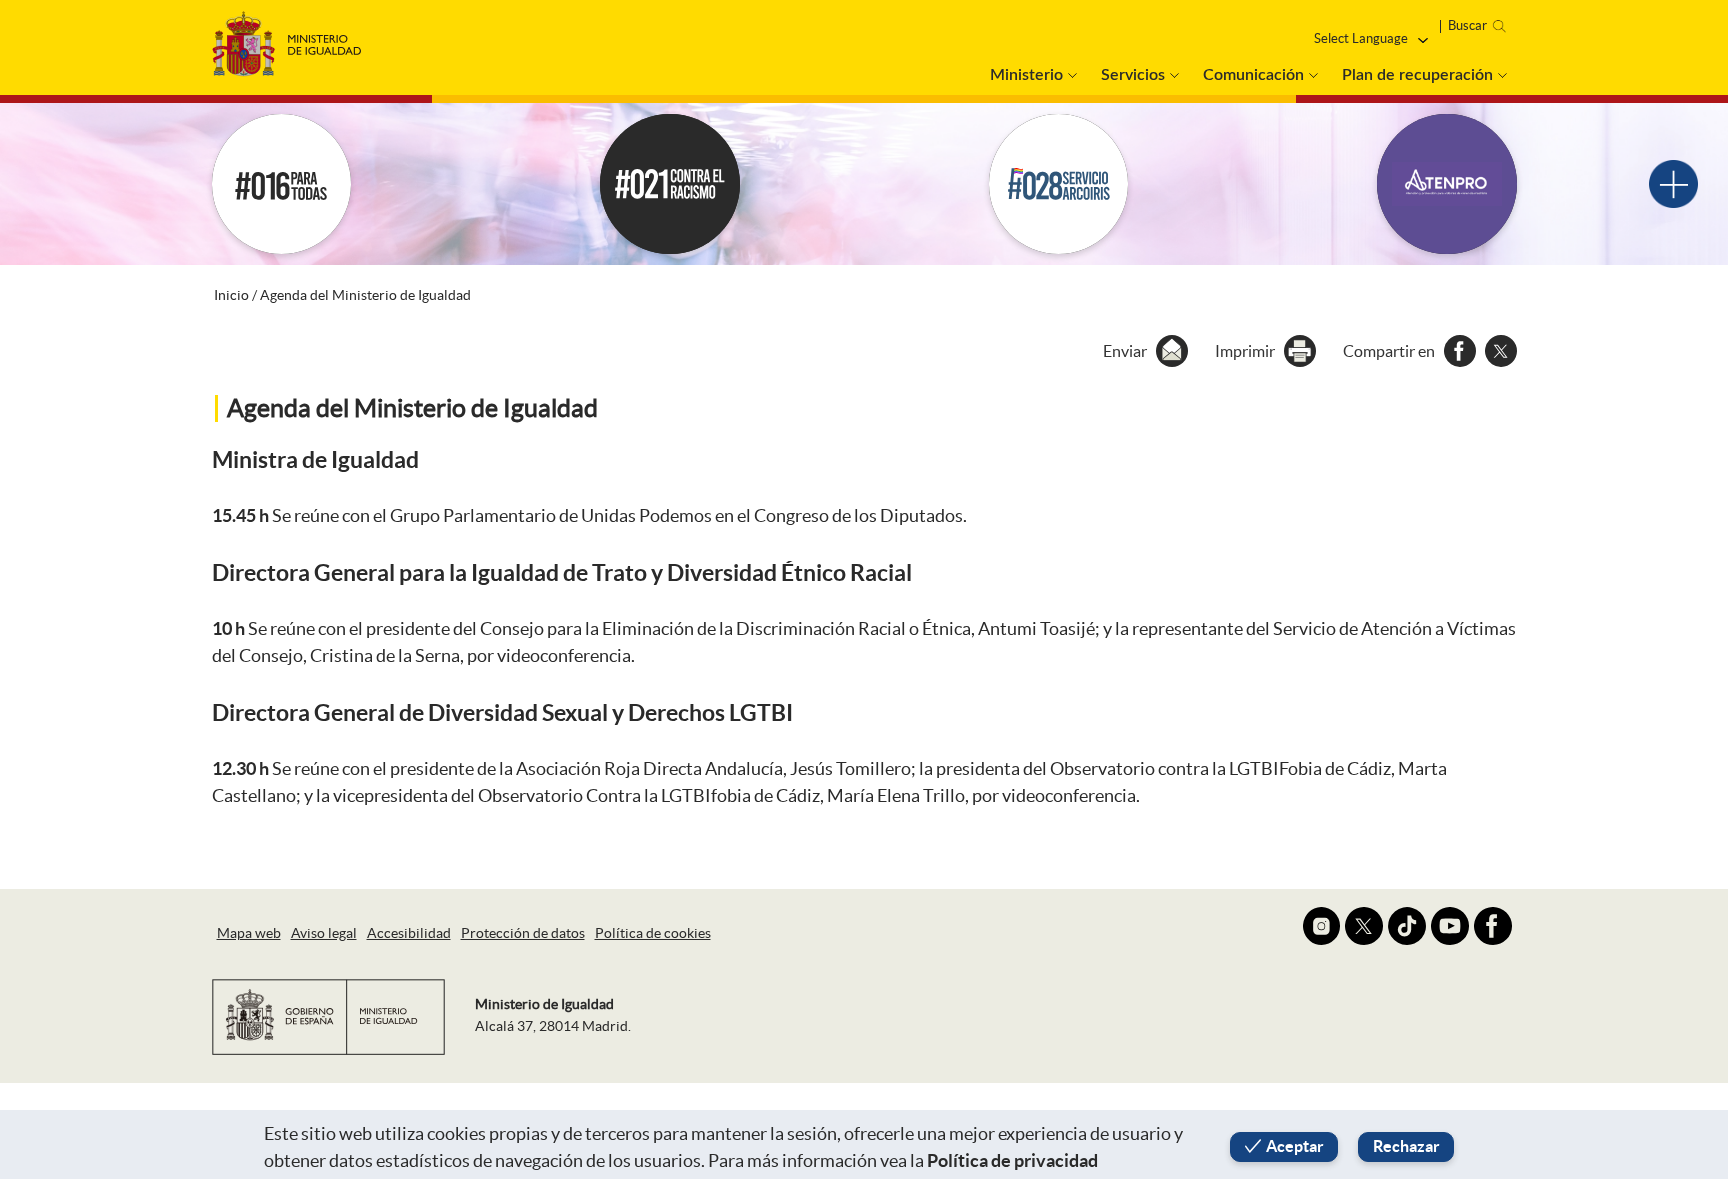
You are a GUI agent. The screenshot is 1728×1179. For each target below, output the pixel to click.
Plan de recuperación (1417, 75)
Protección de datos (523, 933)
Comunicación (1253, 75)
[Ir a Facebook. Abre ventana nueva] (1493, 926)
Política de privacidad (1012, 1160)
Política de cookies (653, 933)
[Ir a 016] (282, 184)
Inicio (231, 295)
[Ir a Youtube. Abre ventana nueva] (1450, 926)
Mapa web (249, 933)
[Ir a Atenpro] (1447, 184)
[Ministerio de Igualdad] (287, 38)
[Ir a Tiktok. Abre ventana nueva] (1407, 926)
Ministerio (1026, 75)
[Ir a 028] (1059, 184)
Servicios (1133, 75)
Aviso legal (324, 933)
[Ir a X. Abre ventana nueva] (1364, 926)
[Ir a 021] (670, 184)
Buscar (1467, 25)
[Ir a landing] (1673, 184)
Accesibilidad (409, 933)
